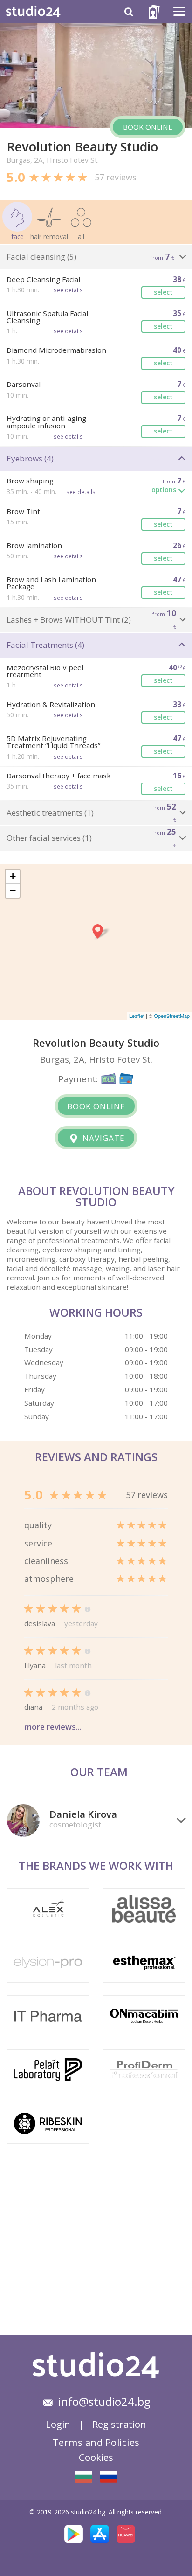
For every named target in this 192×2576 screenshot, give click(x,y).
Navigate (103, 1138)
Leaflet (137, 1016)
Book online (148, 127)
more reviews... (53, 1727)
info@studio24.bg (104, 2402)
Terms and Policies (96, 2442)
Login (58, 2424)
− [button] (13, 890)
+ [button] (13, 876)
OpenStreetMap (172, 1016)
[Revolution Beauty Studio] (83, 2477)
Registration (119, 2424)
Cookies (96, 2457)
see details (68, 290)
